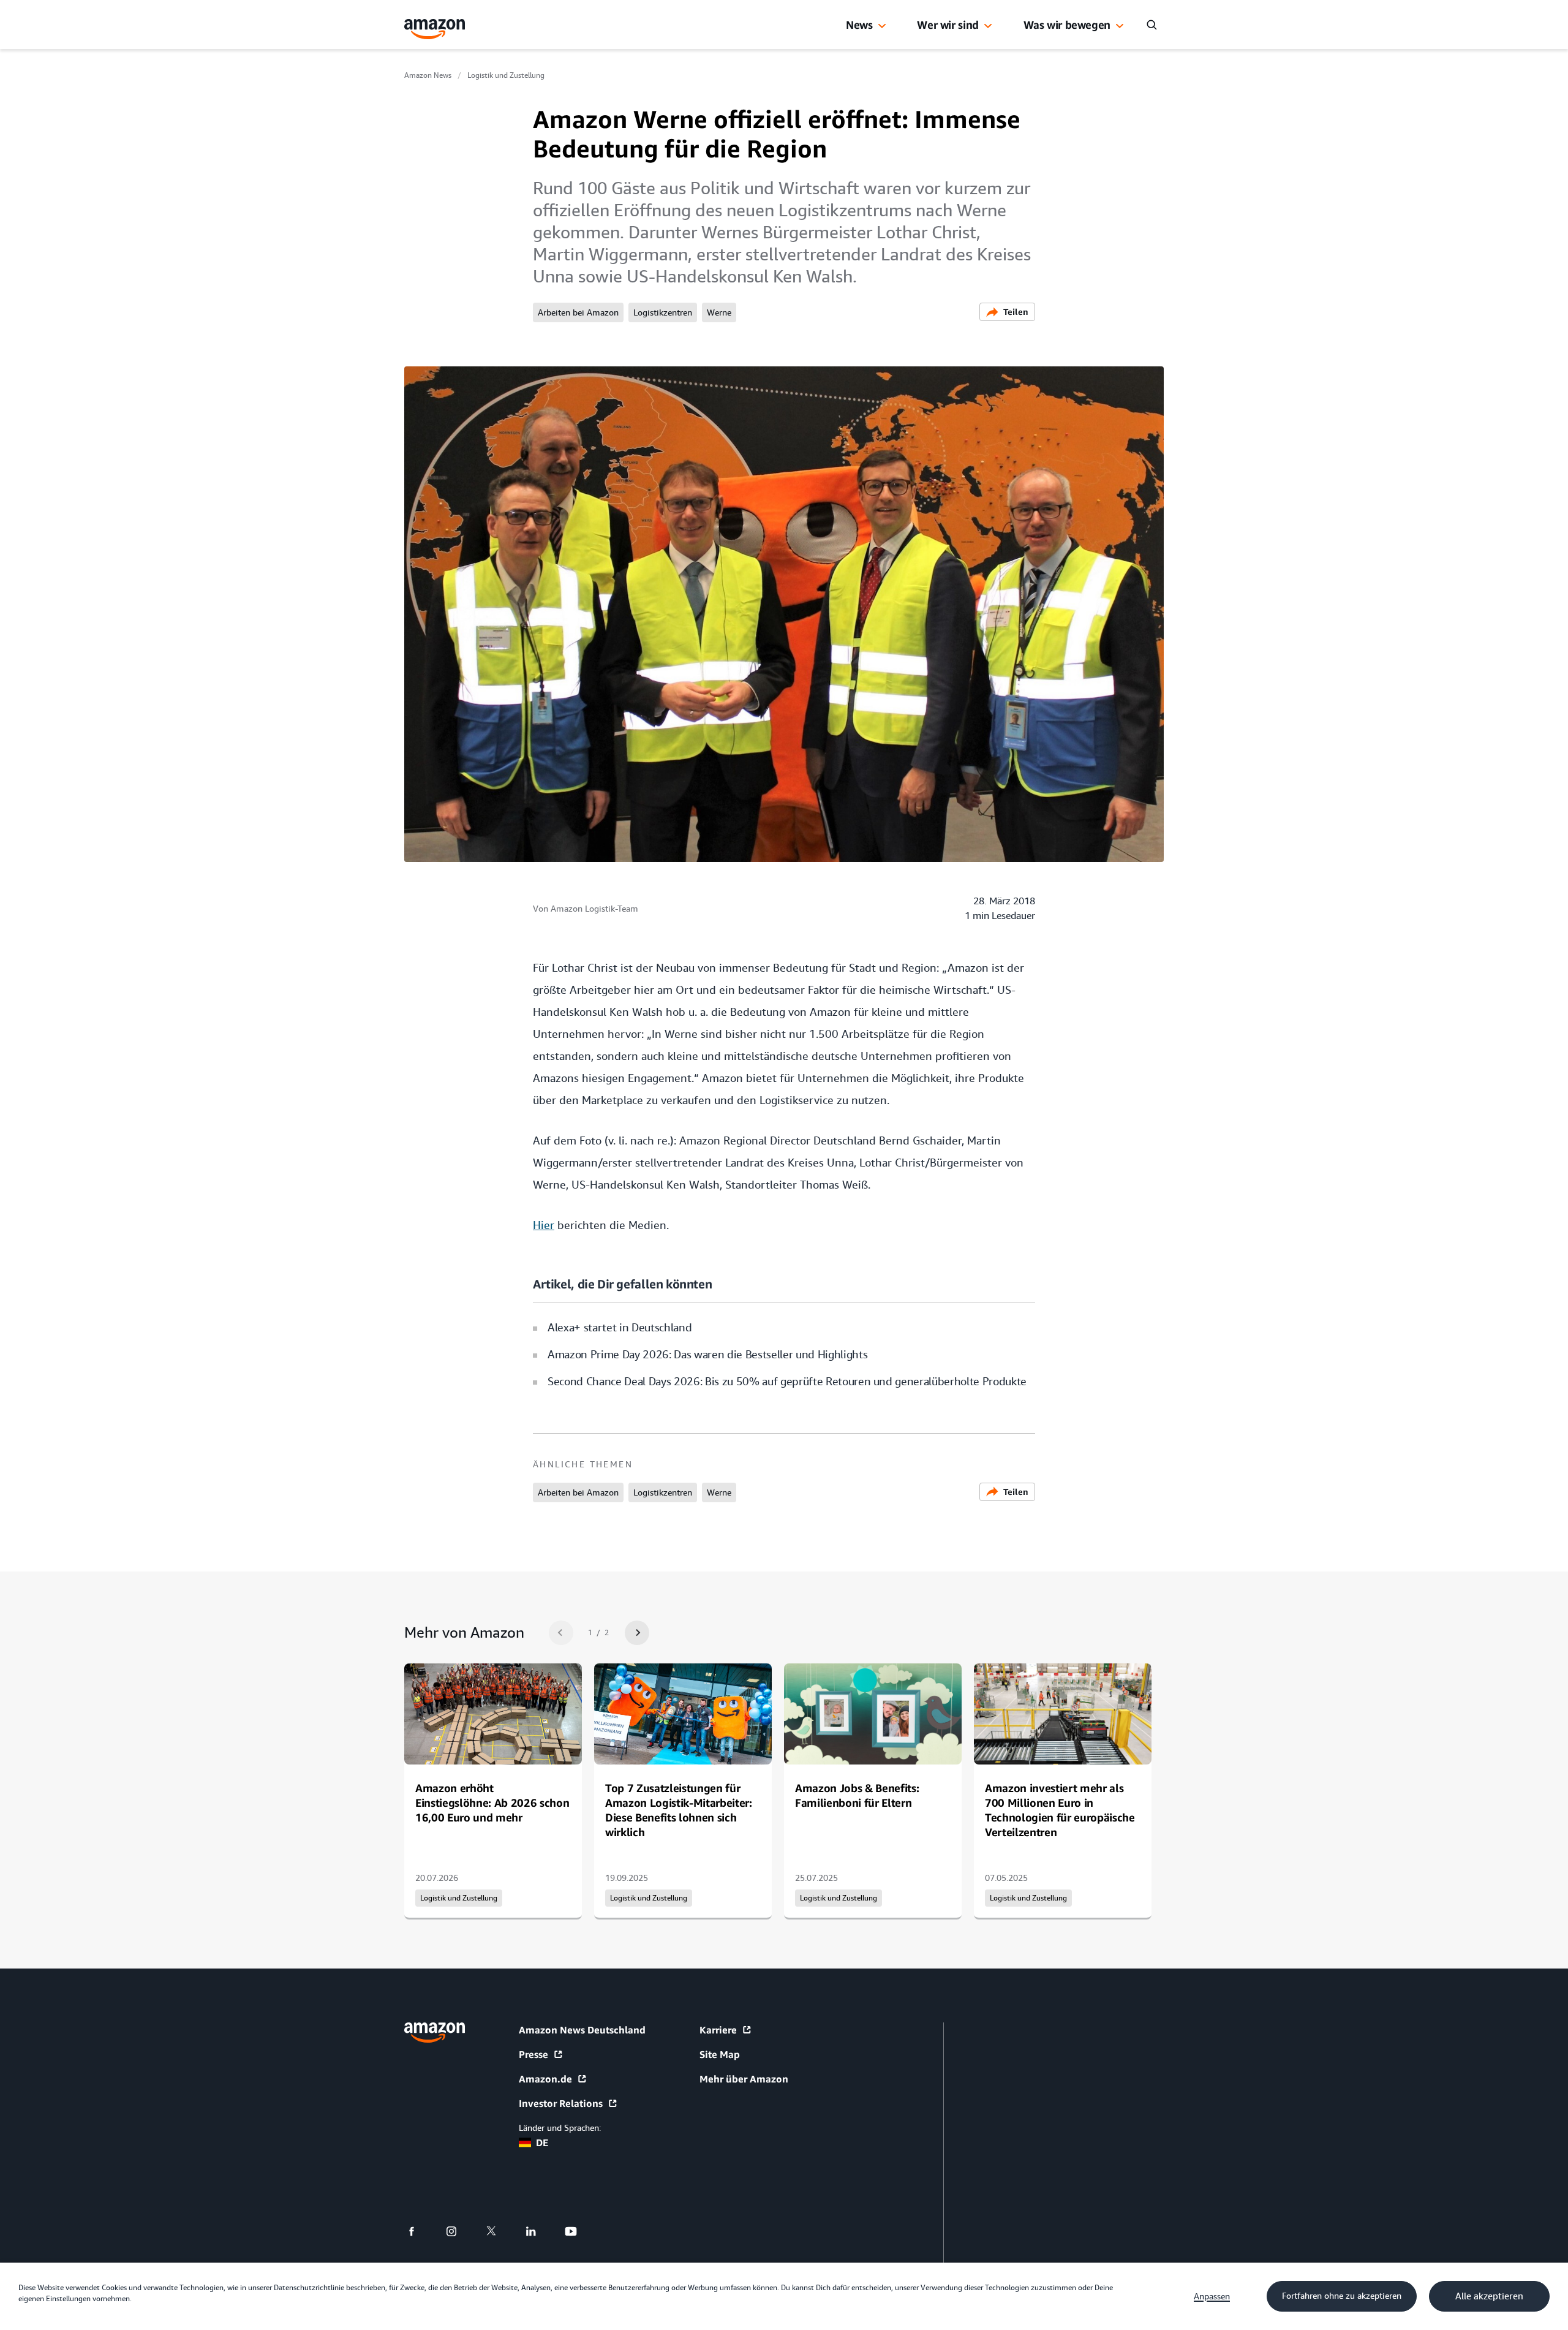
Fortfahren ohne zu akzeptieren (1342, 2296)
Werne (719, 312)
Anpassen (1212, 2296)
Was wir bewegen (1067, 25)
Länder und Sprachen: (560, 2128)
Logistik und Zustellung (506, 75)
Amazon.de (545, 2079)
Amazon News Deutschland (582, 2030)
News (859, 25)
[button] (882, 26)
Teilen (1016, 312)
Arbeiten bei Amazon (578, 312)
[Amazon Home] (435, 29)
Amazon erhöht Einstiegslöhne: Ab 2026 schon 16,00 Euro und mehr (492, 1802)
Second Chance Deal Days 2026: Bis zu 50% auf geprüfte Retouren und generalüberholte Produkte (787, 1381)
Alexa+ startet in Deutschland (620, 1327)
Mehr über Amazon (744, 2079)
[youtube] (579, 2231)
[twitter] (499, 2231)
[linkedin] (539, 2231)
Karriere (718, 2030)
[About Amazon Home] (435, 2033)
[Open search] (1151, 25)
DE (542, 2143)
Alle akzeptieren (1489, 2296)
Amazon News (428, 75)
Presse (533, 2054)
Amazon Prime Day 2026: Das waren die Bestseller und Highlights (707, 1354)
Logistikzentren (663, 312)
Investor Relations (561, 2103)
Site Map (720, 2054)
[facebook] (419, 2231)
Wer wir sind (948, 25)
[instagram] (459, 2231)
